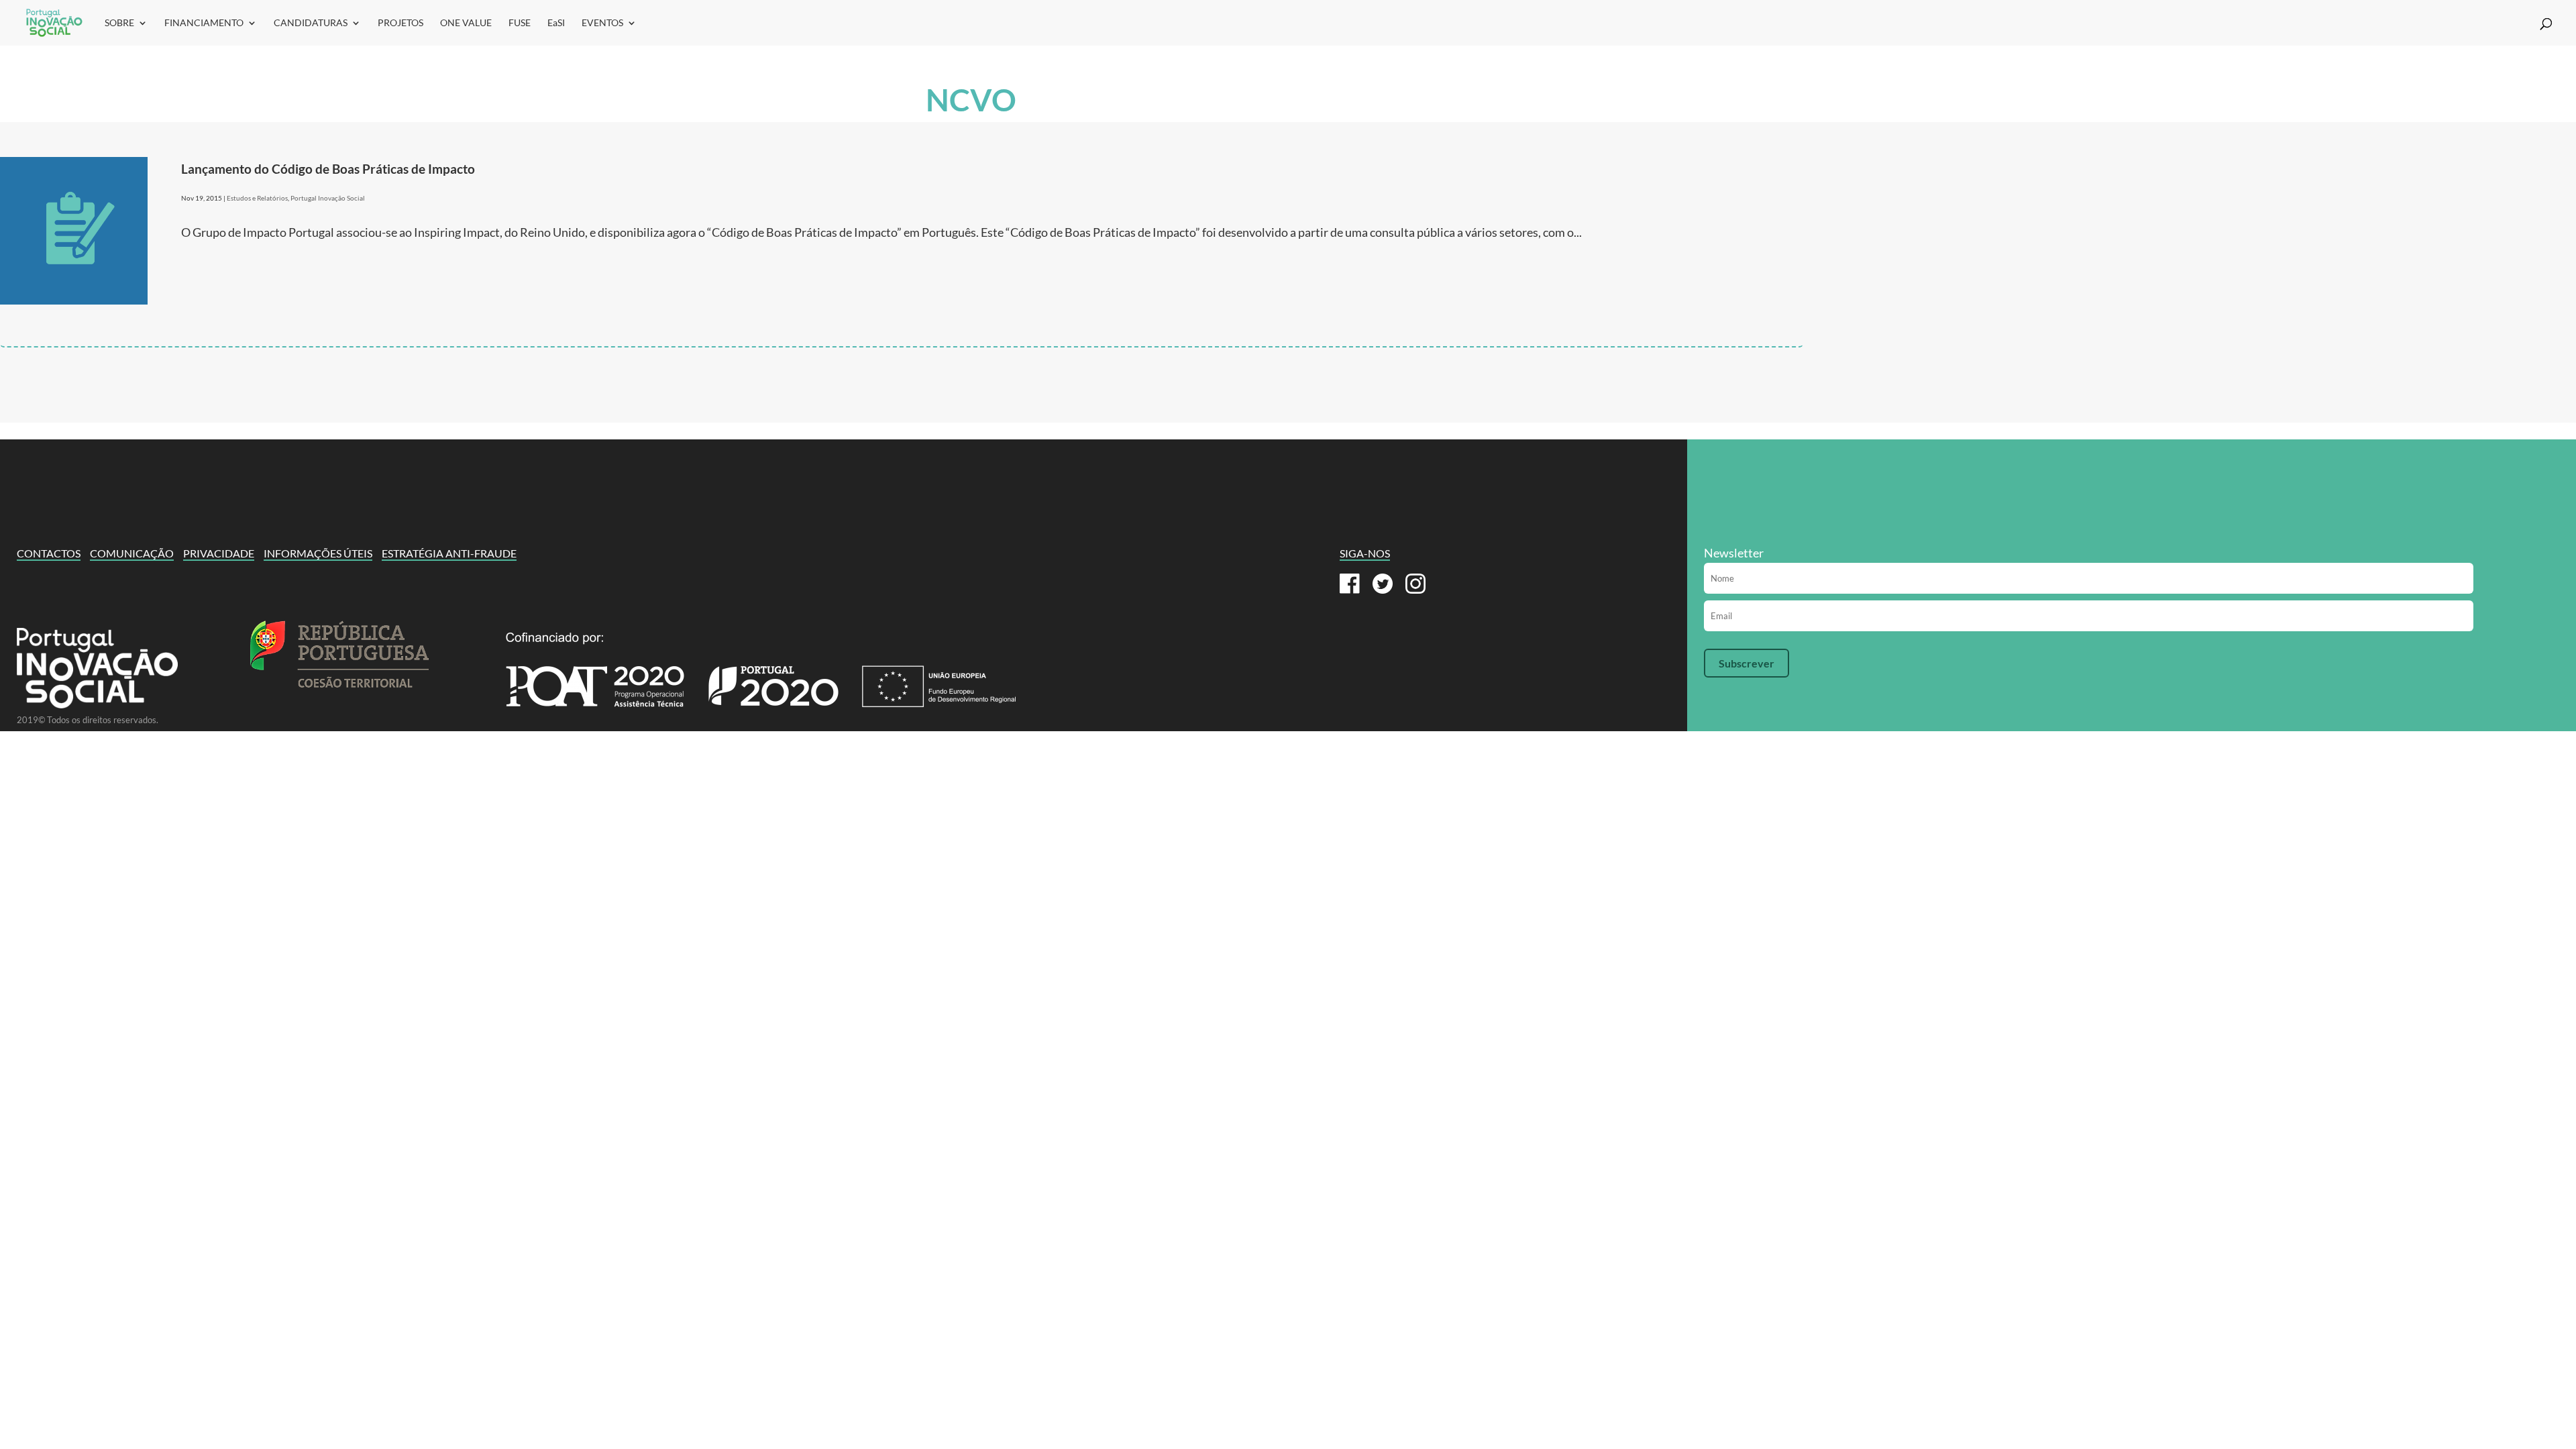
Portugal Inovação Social (328, 198)
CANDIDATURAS (311, 23)
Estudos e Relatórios (257, 198)
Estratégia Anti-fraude (449, 553)
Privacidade (219, 553)
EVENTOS (602, 23)
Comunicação (132, 553)
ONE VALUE (466, 23)
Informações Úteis (318, 553)
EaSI (556, 23)
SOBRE (119, 23)
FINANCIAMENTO (204, 23)
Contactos (49, 553)
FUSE (520, 23)
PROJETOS (400, 23)
